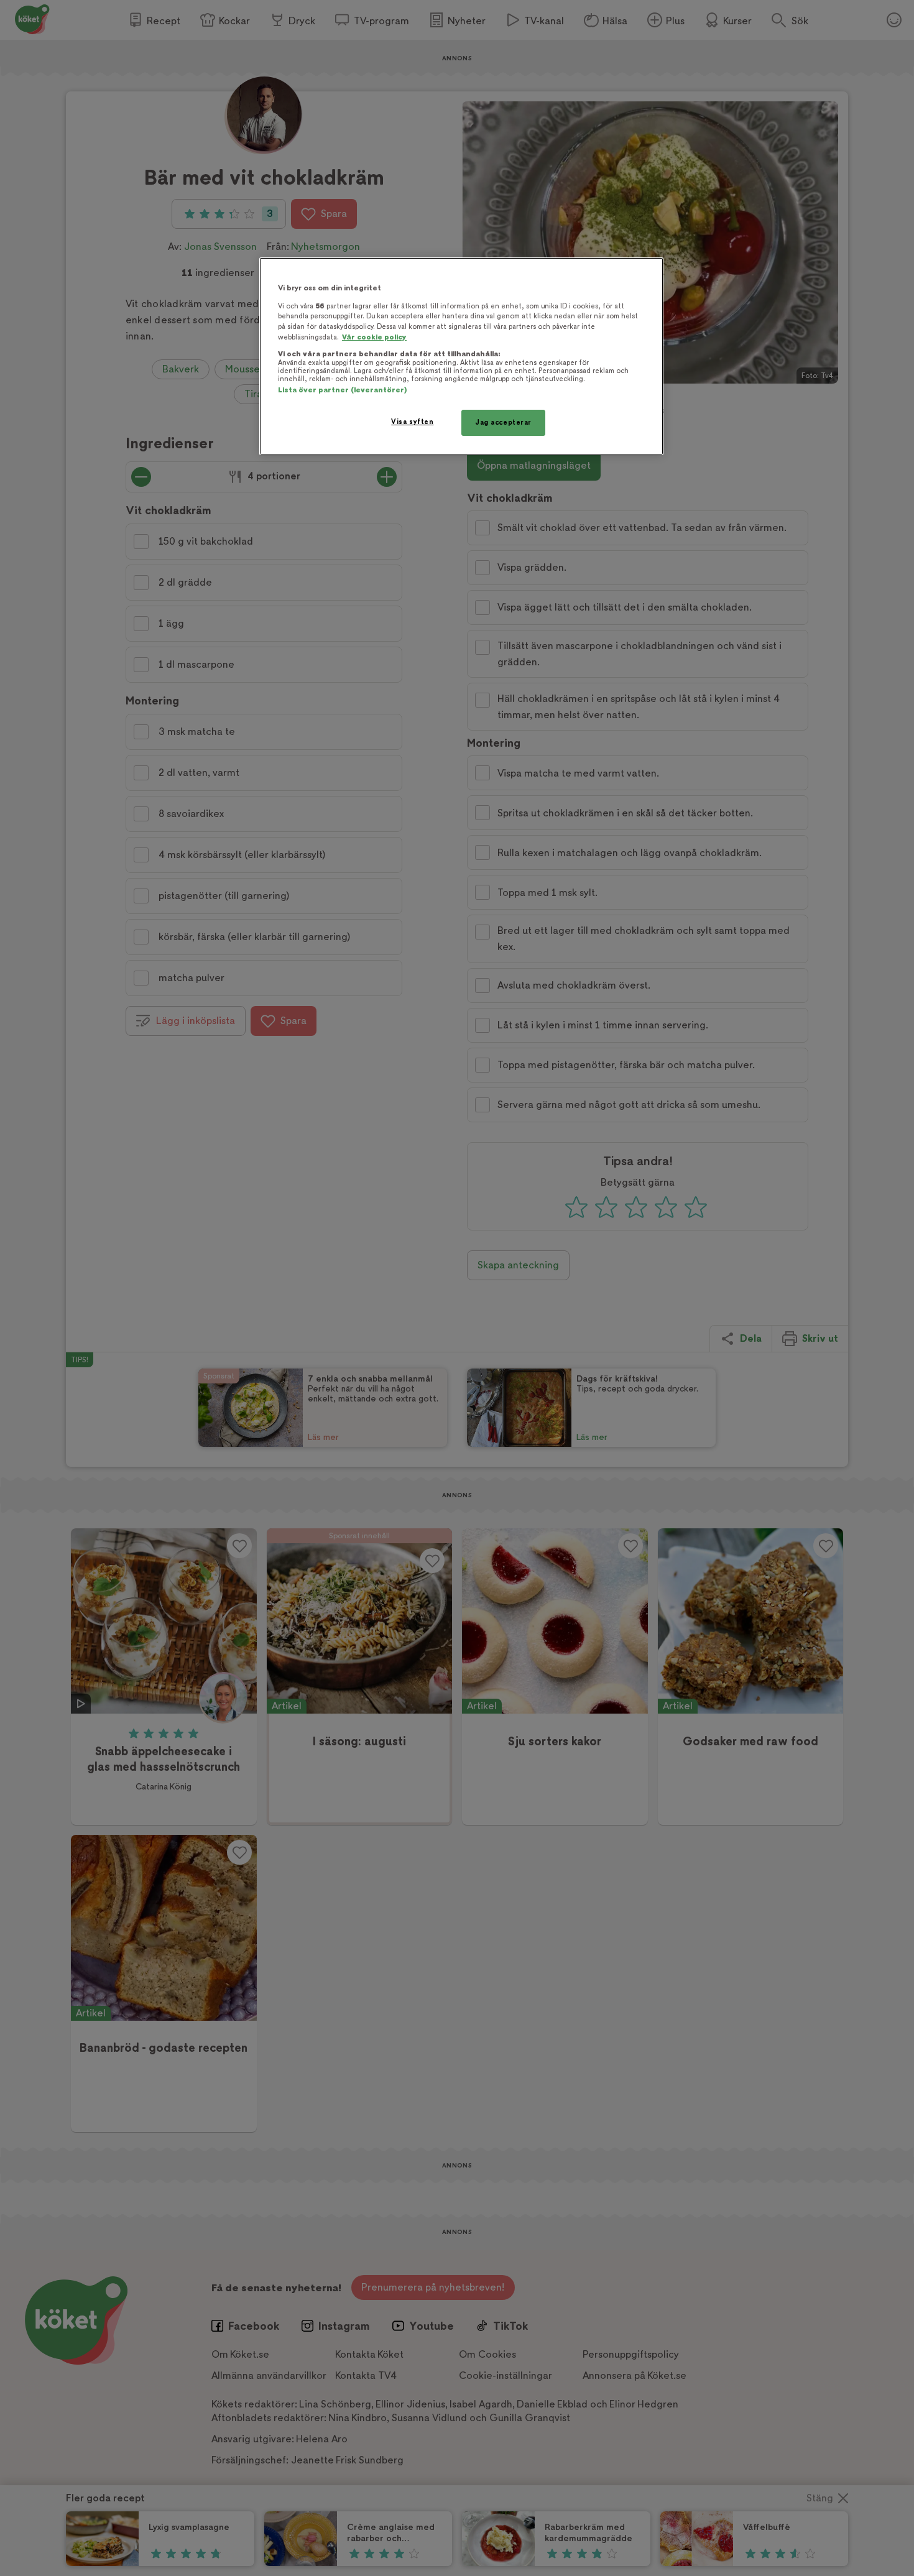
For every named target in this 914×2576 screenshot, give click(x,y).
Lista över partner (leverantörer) (342, 390)
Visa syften (412, 422)
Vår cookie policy (374, 337)
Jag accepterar (503, 422)
